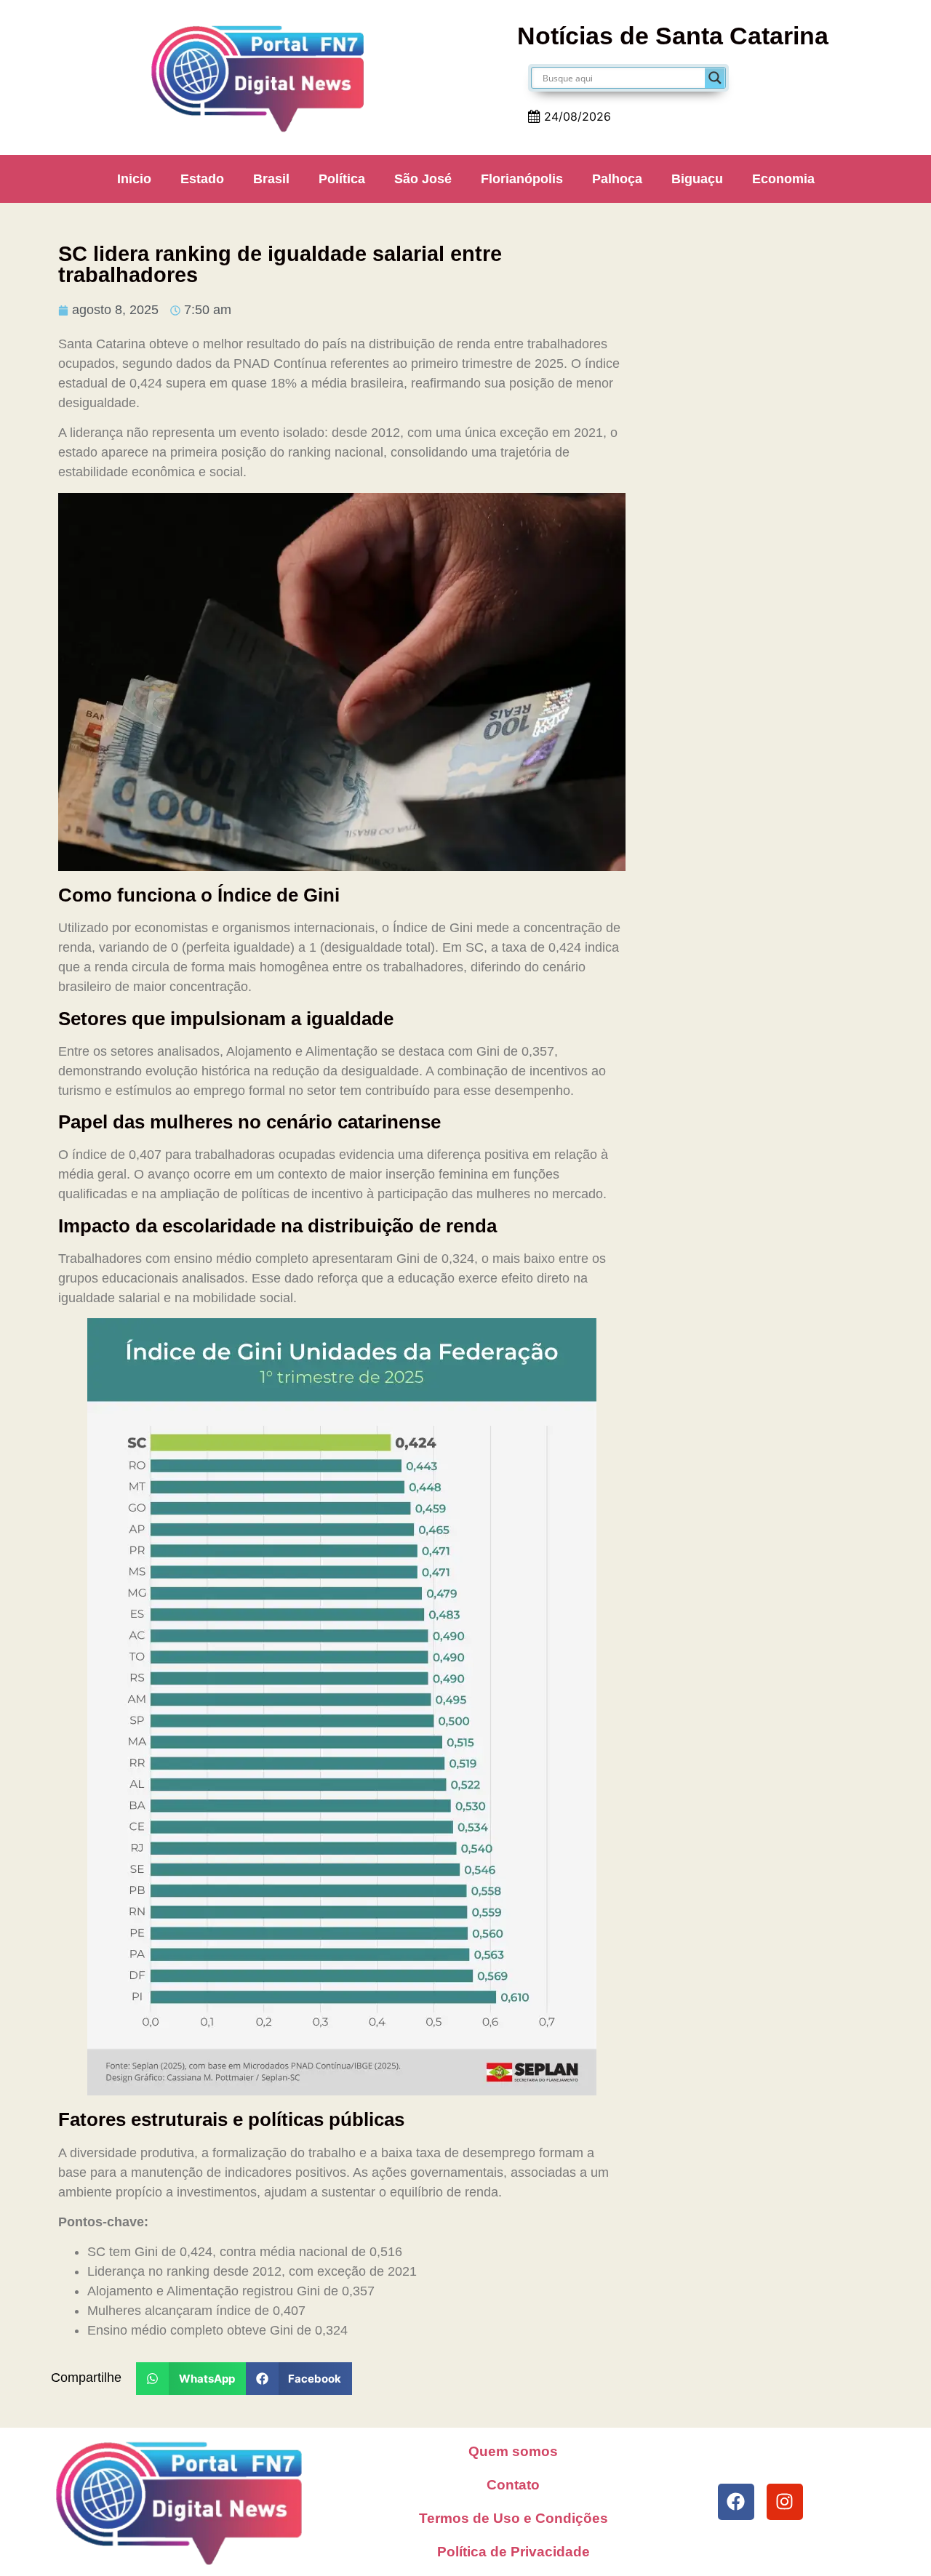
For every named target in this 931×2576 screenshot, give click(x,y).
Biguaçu (697, 179)
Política (342, 179)
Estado (202, 179)
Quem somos (513, 2451)
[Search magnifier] (715, 78)
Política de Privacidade (514, 2552)
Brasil (271, 179)
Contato (513, 2485)
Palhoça (617, 179)
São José (423, 179)
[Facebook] (736, 2502)
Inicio (134, 179)
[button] (191, 2379)
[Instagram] (785, 2502)
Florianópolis (522, 179)
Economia (783, 179)
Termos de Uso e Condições (514, 2518)
